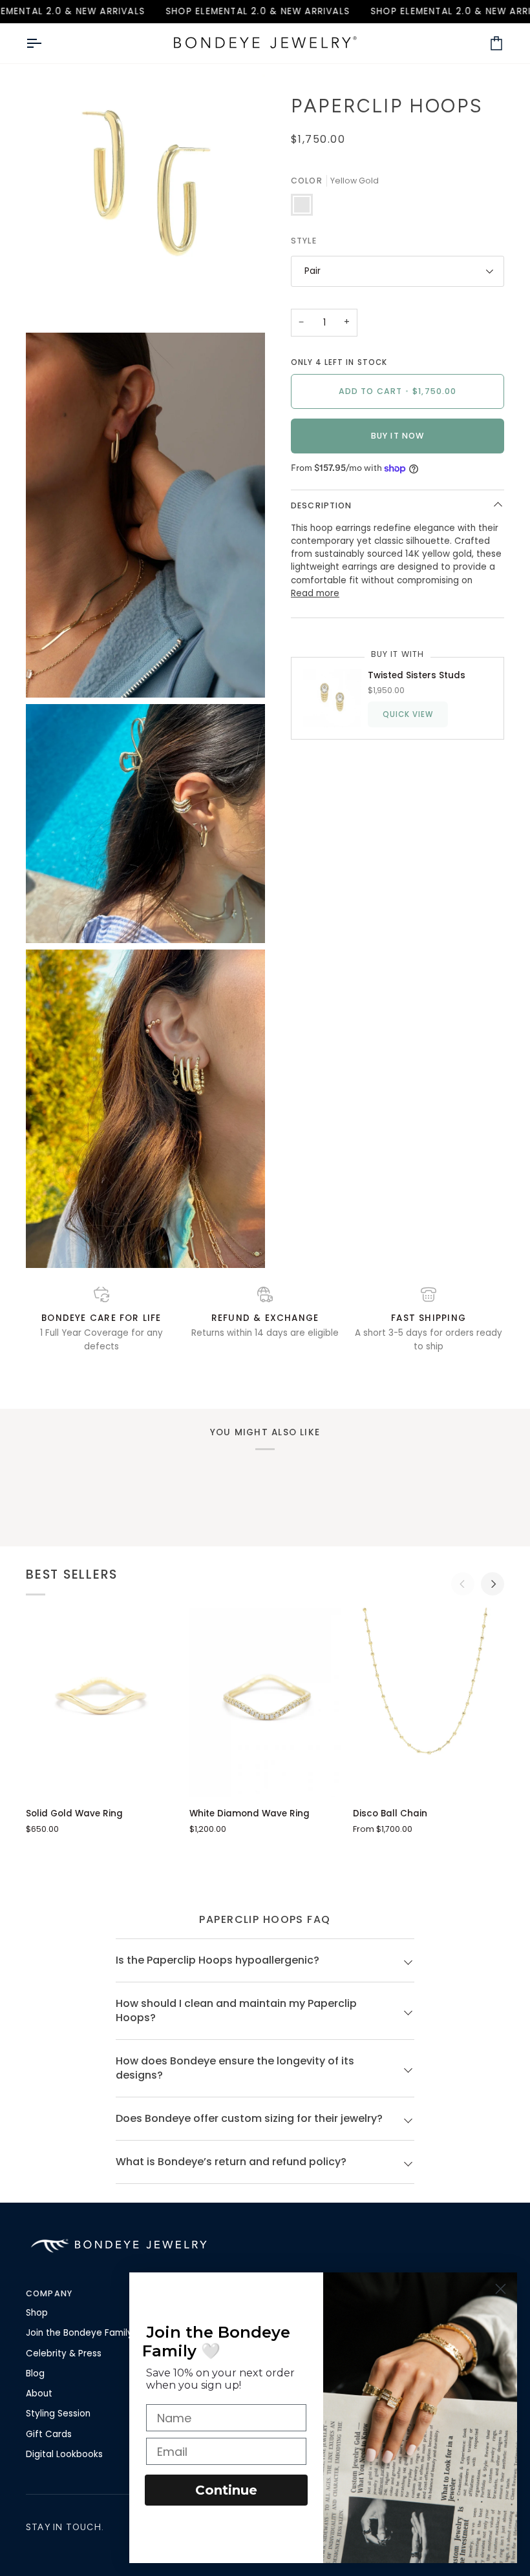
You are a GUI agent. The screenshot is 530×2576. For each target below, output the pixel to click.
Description (321, 505)
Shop (37, 2313)
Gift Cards (49, 2434)
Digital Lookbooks (64, 2454)
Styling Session (58, 2414)
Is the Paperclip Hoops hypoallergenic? (217, 1960)
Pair (313, 271)
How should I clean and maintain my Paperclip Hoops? (236, 2010)
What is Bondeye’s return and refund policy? (231, 2162)
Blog (35, 2373)
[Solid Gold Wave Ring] (101, 1702)
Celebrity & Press (64, 2353)
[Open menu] (45, 43)
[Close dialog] (501, 2289)
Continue (226, 2490)
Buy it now (397, 436)
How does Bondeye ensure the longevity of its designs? (235, 2068)
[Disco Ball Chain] (429, 1702)
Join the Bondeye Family (79, 2333)
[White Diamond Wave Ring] (265, 1702)
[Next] (493, 1584)
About (39, 2394)
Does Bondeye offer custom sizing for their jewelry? (249, 2118)
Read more (315, 593)
